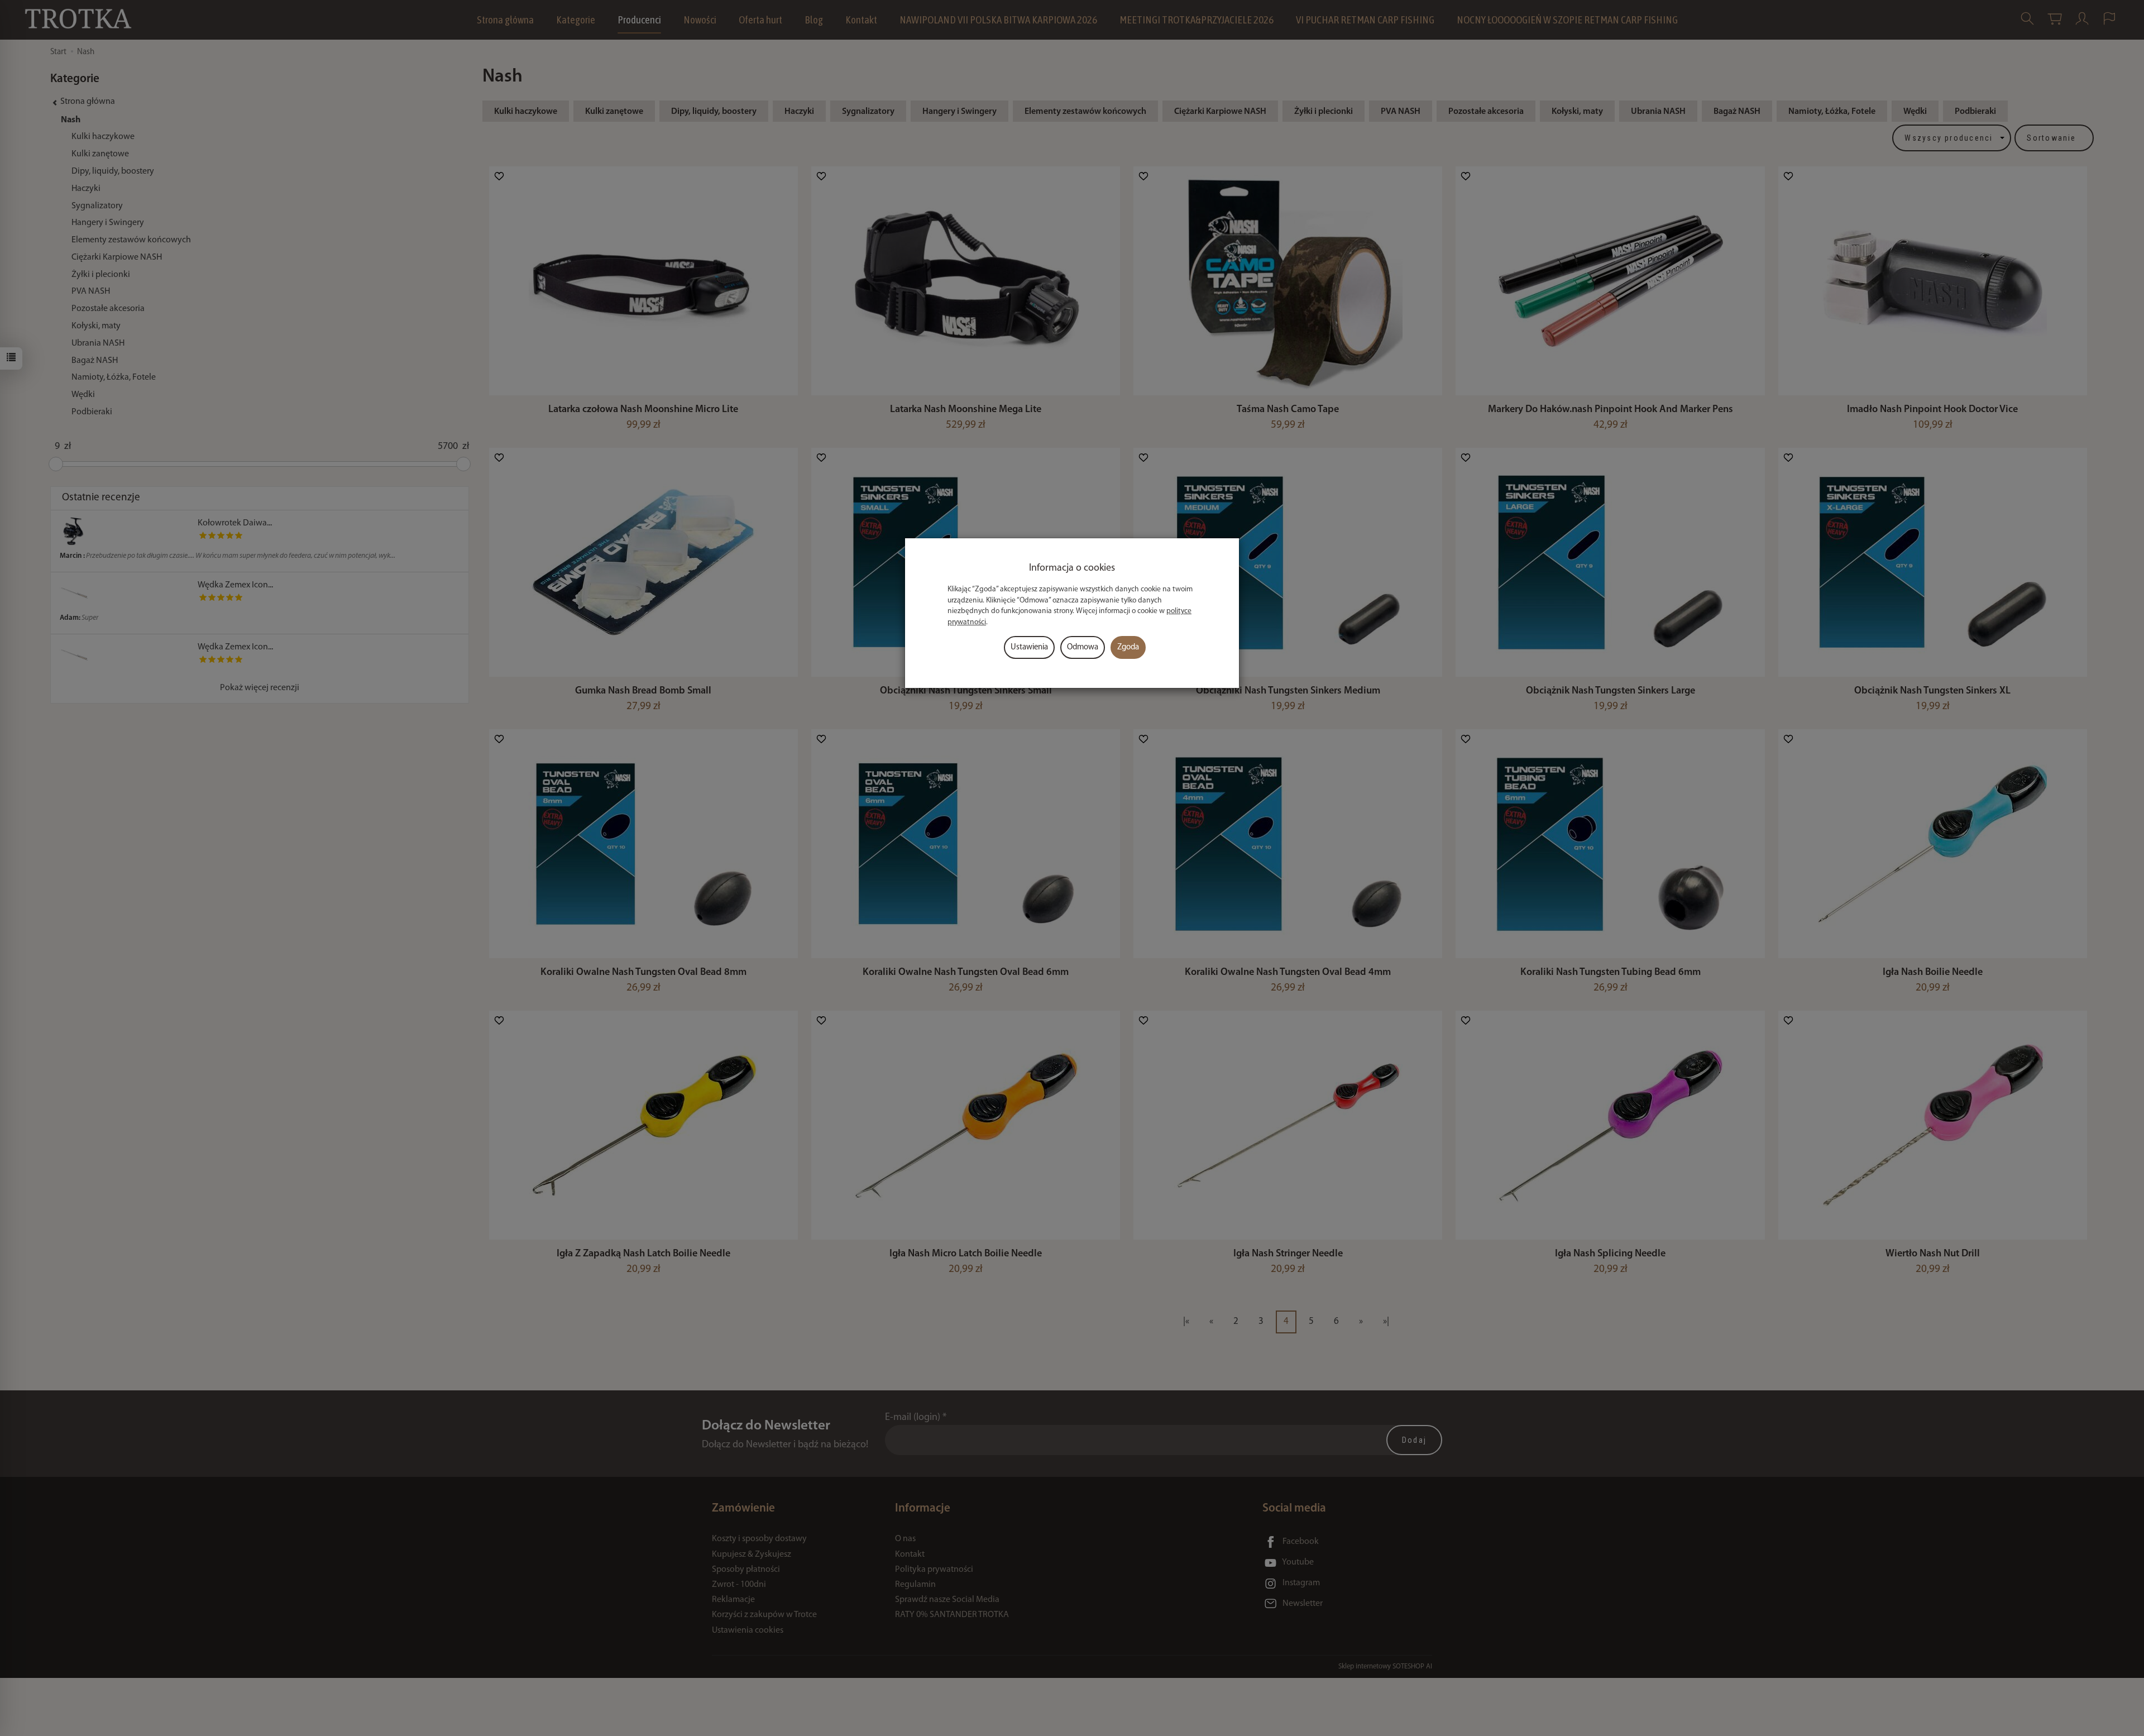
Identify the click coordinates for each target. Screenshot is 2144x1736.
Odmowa (1083, 647)
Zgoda (1128, 647)
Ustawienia (1029, 647)
